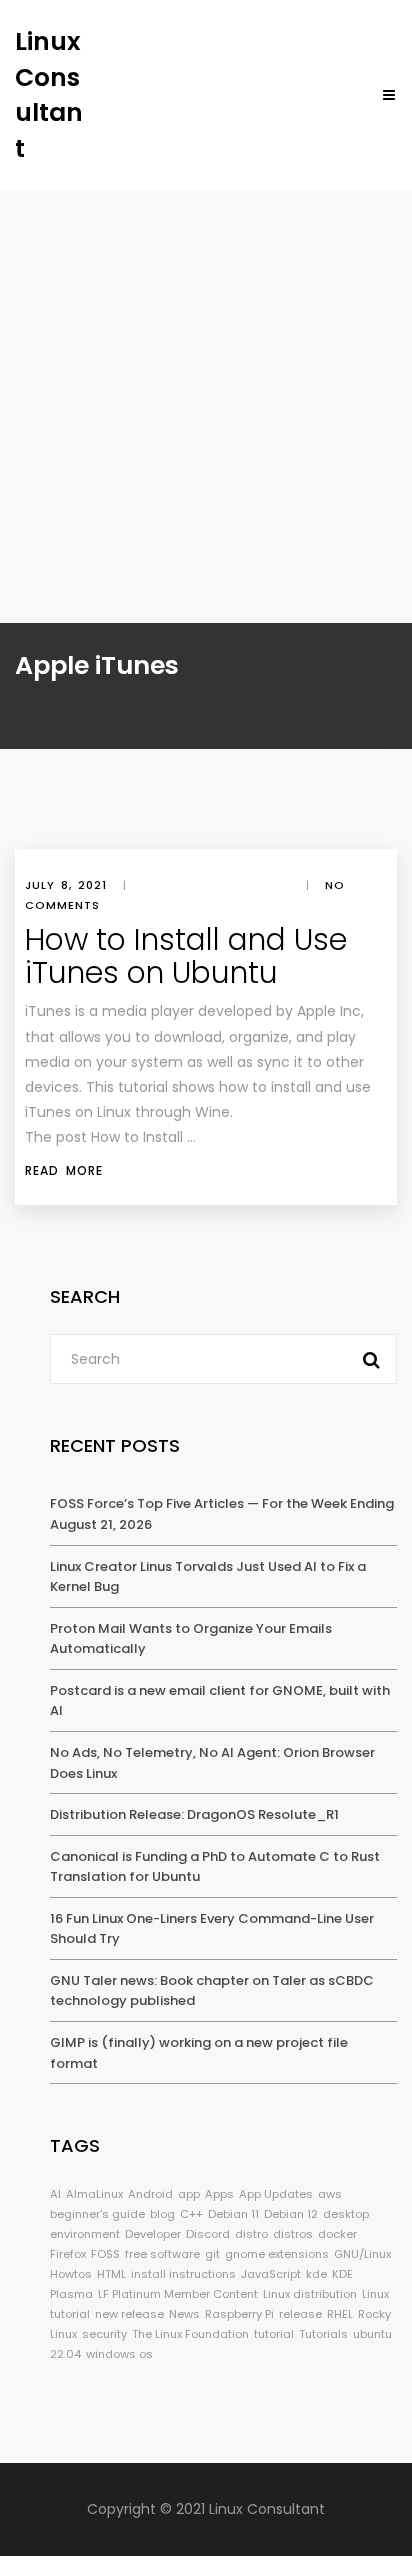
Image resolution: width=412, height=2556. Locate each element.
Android (150, 2194)
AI (55, 2194)
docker (337, 2234)
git (212, 2254)
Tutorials (323, 2334)
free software (162, 2254)
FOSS (105, 2254)
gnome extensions (277, 2254)
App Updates (276, 2194)
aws (330, 2194)
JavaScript (271, 2274)
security (104, 2334)
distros (293, 2234)
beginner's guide (97, 2214)
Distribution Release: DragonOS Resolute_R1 (194, 1814)
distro (251, 2234)
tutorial (274, 2334)
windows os (119, 2354)
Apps (219, 2194)
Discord (208, 2234)
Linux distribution (310, 2294)
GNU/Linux (362, 2254)
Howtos (71, 2274)
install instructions (183, 2274)
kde (316, 2274)
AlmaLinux (94, 2194)
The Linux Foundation (190, 2334)
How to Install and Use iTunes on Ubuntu (186, 956)
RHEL (340, 2314)
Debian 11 (233, 2214)
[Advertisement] (206, 407)
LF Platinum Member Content (178, 2294)
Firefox (68, 2254)
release (300, 2314)
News (184, 2314)
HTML (111, 2274)
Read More (64, 1170)
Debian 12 (291, 2214)
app (189, 2194)
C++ (191, 2214)
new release (129, 2314)
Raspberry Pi (239, 2314)
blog (162, 2214)
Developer (153, 2234)
